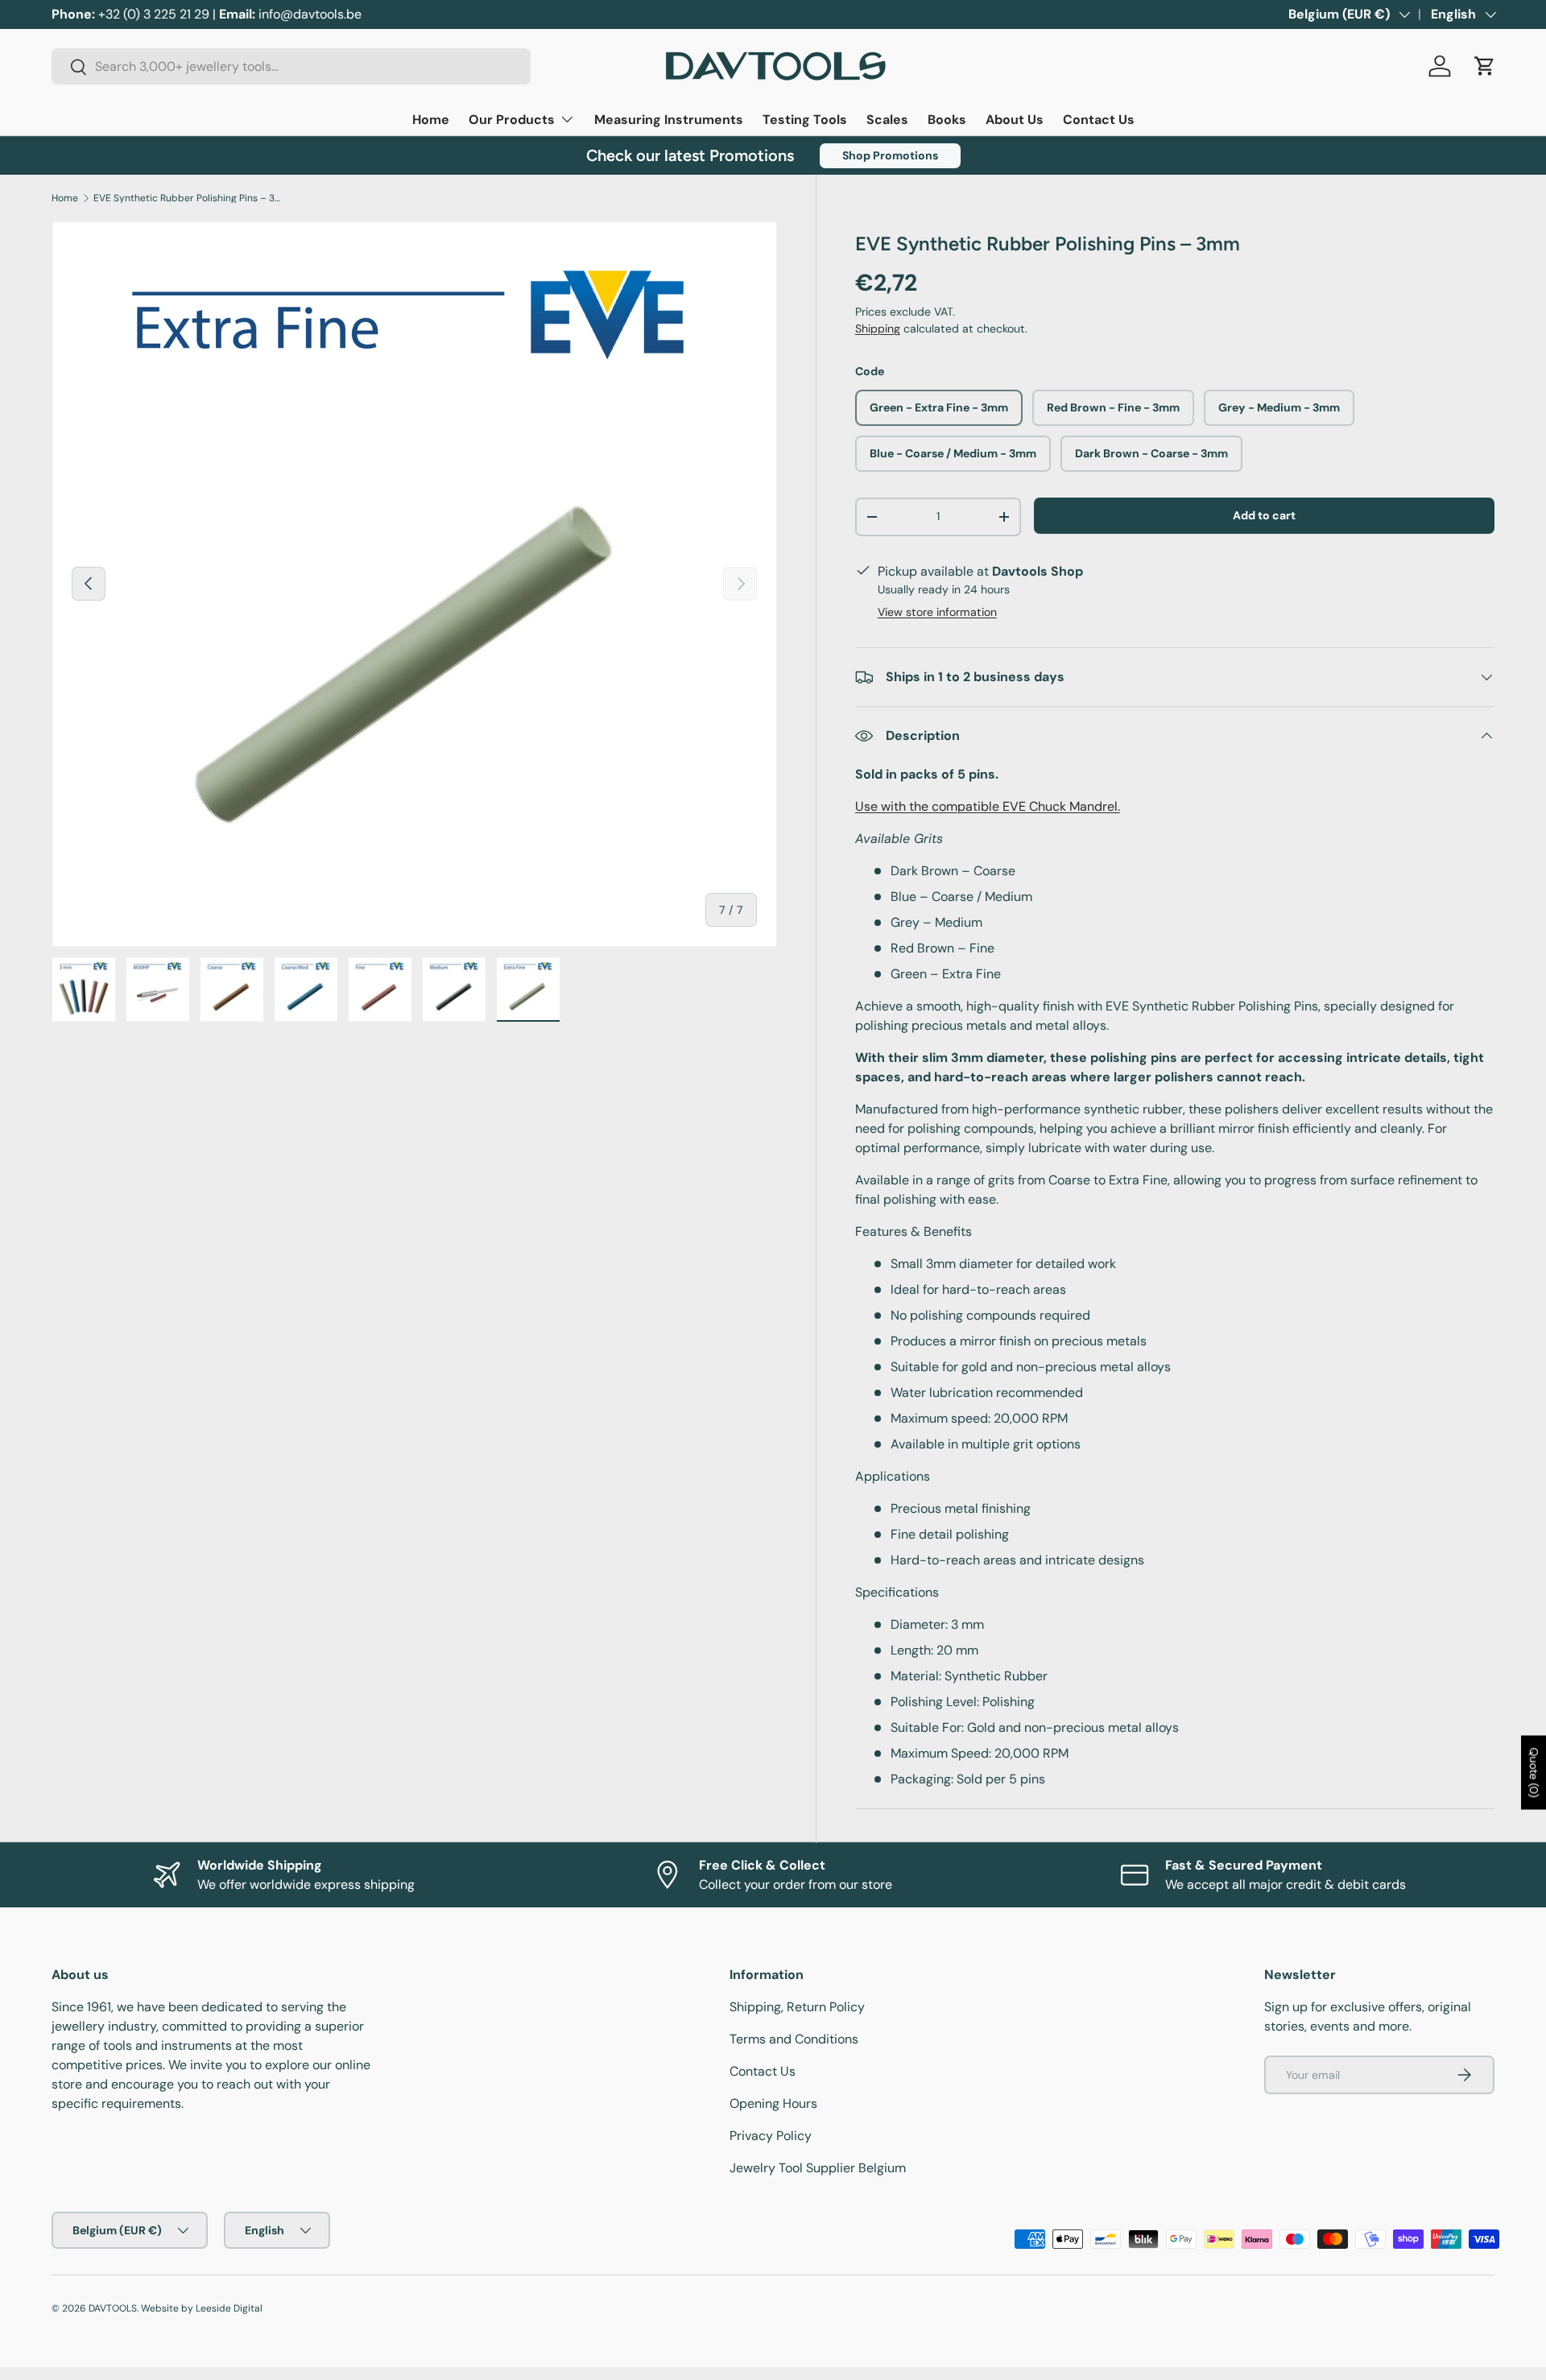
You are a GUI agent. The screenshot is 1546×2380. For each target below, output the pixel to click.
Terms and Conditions (794, 2039)
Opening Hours (773, 2103)
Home (431, 120)
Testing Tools (805, 120)
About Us (1015, 120)
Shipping (878, 328)
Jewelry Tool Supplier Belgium (818, 2168)
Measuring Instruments (669, 120)
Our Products (512, 120)
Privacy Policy (771, 2136)
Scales (887, 120)
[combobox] (291, 66)
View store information (937, 612)
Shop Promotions (890, 155)
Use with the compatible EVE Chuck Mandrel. (988, 806)
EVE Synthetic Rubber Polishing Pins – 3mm (190, 198)
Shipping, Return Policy (797, 2007)
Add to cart (1264, 515)
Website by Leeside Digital (202, 2308)
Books (947, 120)
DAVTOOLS (113, 2308)
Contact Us (1099, 120)
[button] (1485, 66)
